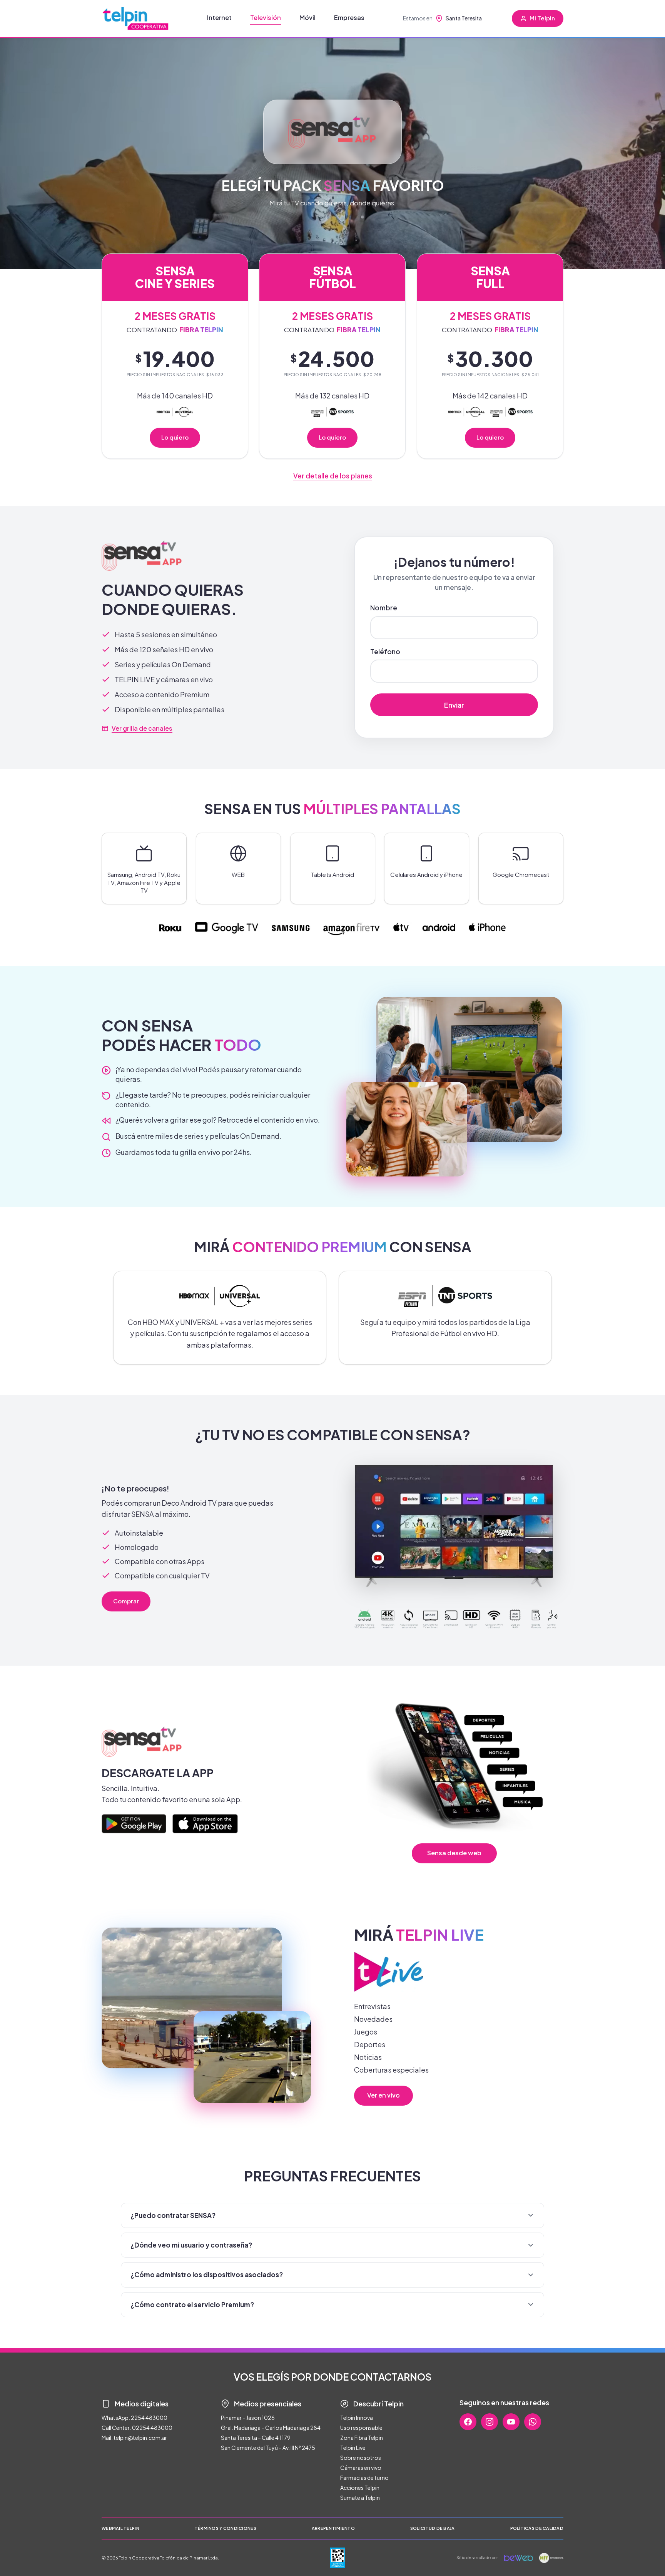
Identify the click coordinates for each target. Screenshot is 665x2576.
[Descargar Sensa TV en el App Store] (205, 1824)
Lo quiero (175, 437)
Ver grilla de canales (142, 728)
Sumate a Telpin (360, 2498)
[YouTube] (511, 2422)
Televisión (266, 17)
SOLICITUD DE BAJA (433, 2528)
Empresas (349, 17)
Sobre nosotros (361, 2458)
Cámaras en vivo (361, 2468)
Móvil (307, 17)
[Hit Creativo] (551, 2558)
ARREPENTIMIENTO (333, 2528)
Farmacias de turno (364, 2478)
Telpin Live (353, 2448)
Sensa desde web (454, 1853)
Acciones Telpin (360, 2488)
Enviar (454, 705)
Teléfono (385, 651)
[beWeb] (519, 2558)
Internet (219, 17)
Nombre (384, 608)
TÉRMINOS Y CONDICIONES (226, 2528)
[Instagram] (490, 2422)
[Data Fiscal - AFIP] (338, 2558)
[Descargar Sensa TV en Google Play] (134, 1824)
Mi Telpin (542, 18)
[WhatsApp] (533, 2422)
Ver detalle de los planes (333, 476)
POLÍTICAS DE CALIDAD (537, 2528)
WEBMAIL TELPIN (120, 2528)
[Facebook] (468, 2422)
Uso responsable (361, 2428)
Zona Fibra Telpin (362, 2438)
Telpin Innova (357, 2418)
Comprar (126, 1600)
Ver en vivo (383, 2095)
